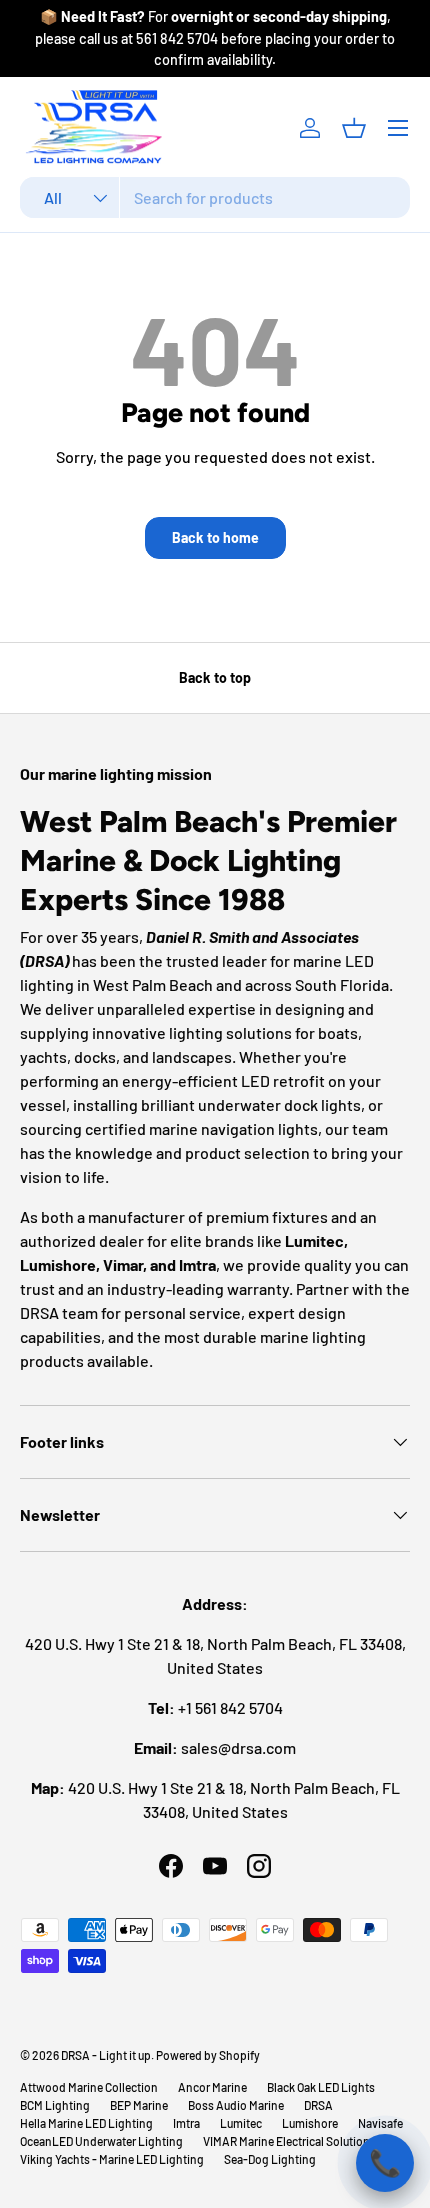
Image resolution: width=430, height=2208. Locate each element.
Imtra (186, 2123)
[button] (354, 128)
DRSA (318, 2105)
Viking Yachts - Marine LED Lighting (112, 2159)
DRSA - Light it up (106, 2055)
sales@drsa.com (238, 1747)
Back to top (215, 677)
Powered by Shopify (208, 2055)
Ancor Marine (212, 2087)
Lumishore (310, 2123)
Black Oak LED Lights (321, 2087)
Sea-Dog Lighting (270, 2159)
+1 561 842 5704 (230, 1707)
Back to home (215, 537)
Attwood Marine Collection (89, 2087)
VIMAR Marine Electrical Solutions (289, 2141)
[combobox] (215, 197)
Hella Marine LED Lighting (86, 2123)
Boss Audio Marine (236, 2105)
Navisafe (380, 2123)
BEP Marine (139, 2105)
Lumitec (241, 2123)
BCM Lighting (55, 2105)
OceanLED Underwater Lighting (101, 2141)
